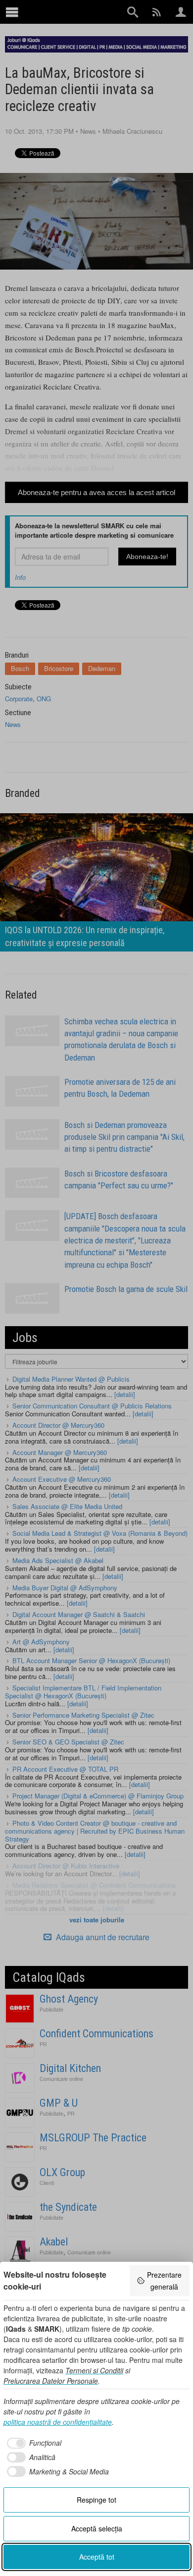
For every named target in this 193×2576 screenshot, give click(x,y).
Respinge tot (96, 2500)
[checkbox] (32, 2443)
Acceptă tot (97, 2557)
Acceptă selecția (97, 2528)
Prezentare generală (164, 2281)
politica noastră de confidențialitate (58, 2422)
